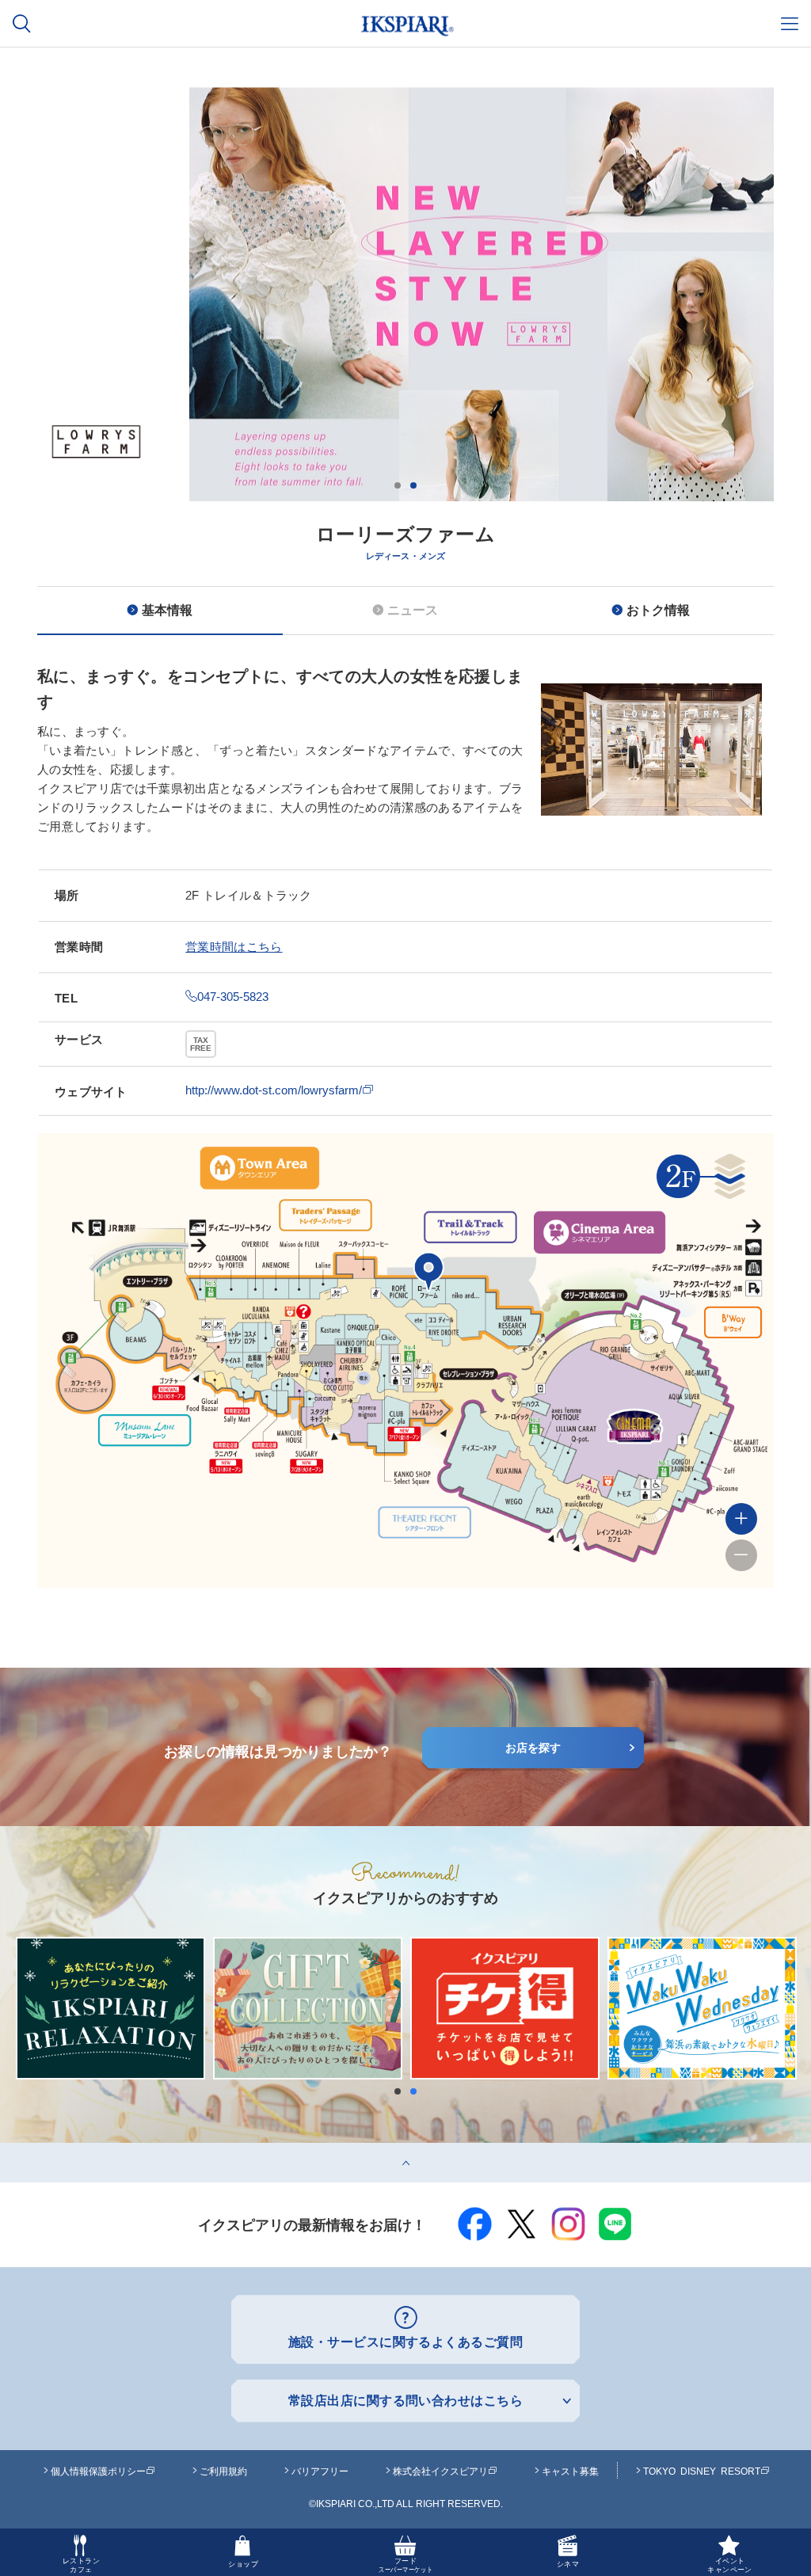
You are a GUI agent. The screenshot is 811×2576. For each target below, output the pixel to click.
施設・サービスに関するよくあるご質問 (406, 2342)
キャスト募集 (570, 2471)
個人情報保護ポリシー (98, 2471)
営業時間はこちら (234, 947)
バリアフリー (320, 2471)
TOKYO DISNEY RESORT (702, 2471)
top (8, 2149)
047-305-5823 (233, 997)
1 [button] (398, 485)
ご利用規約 (223, 2471)
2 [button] (413, 485)
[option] (405, 398)
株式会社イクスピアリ (440, 2471)
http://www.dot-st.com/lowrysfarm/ (274, 1090)
